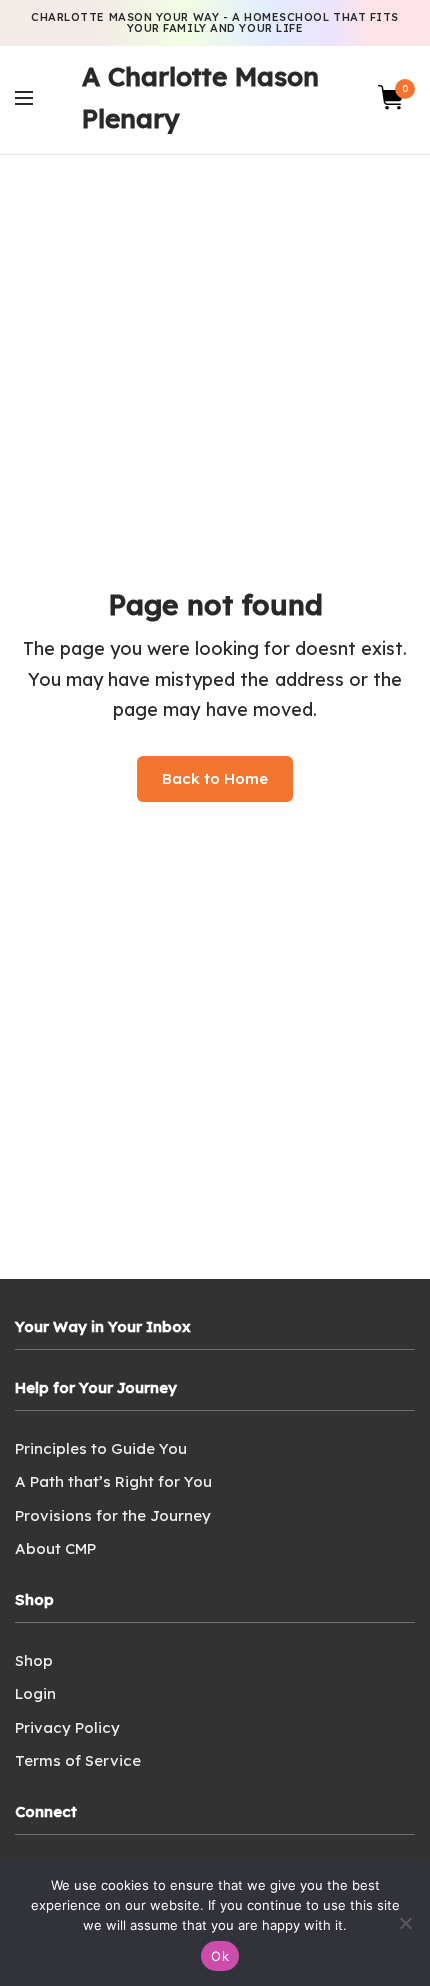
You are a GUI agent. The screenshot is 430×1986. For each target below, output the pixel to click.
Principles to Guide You (101, 1448)
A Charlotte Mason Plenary (200, 97)
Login (35, 1693)
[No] (405, 1923)
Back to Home (215, 778)
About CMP (55, 1548)
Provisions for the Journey (113, 1515)
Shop (34, 1660)
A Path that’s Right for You (113, 1481)
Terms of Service (78, 1760)
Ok (220, 1956)
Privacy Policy (67, 1727)
